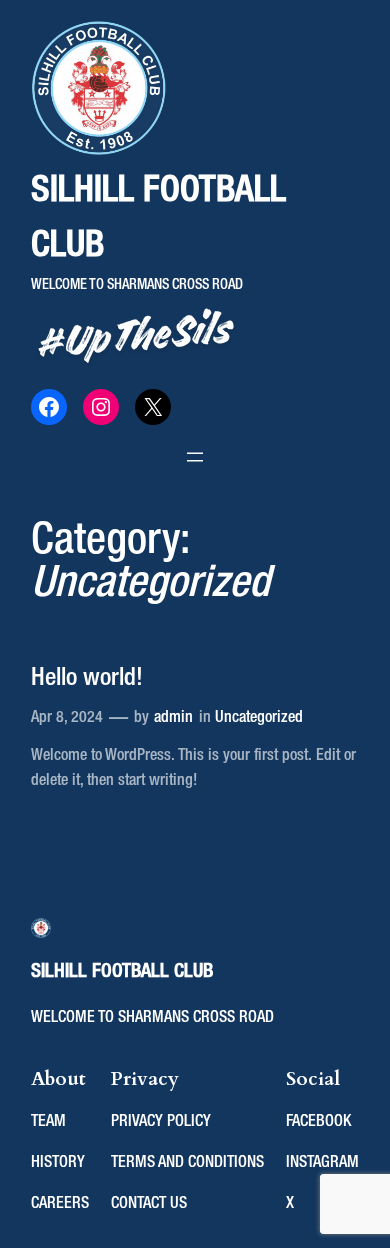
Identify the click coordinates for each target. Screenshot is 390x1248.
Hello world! (87, 678)
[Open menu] (195, 457)
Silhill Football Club (122, 971)
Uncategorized (259, 718)
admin (173, 718)
